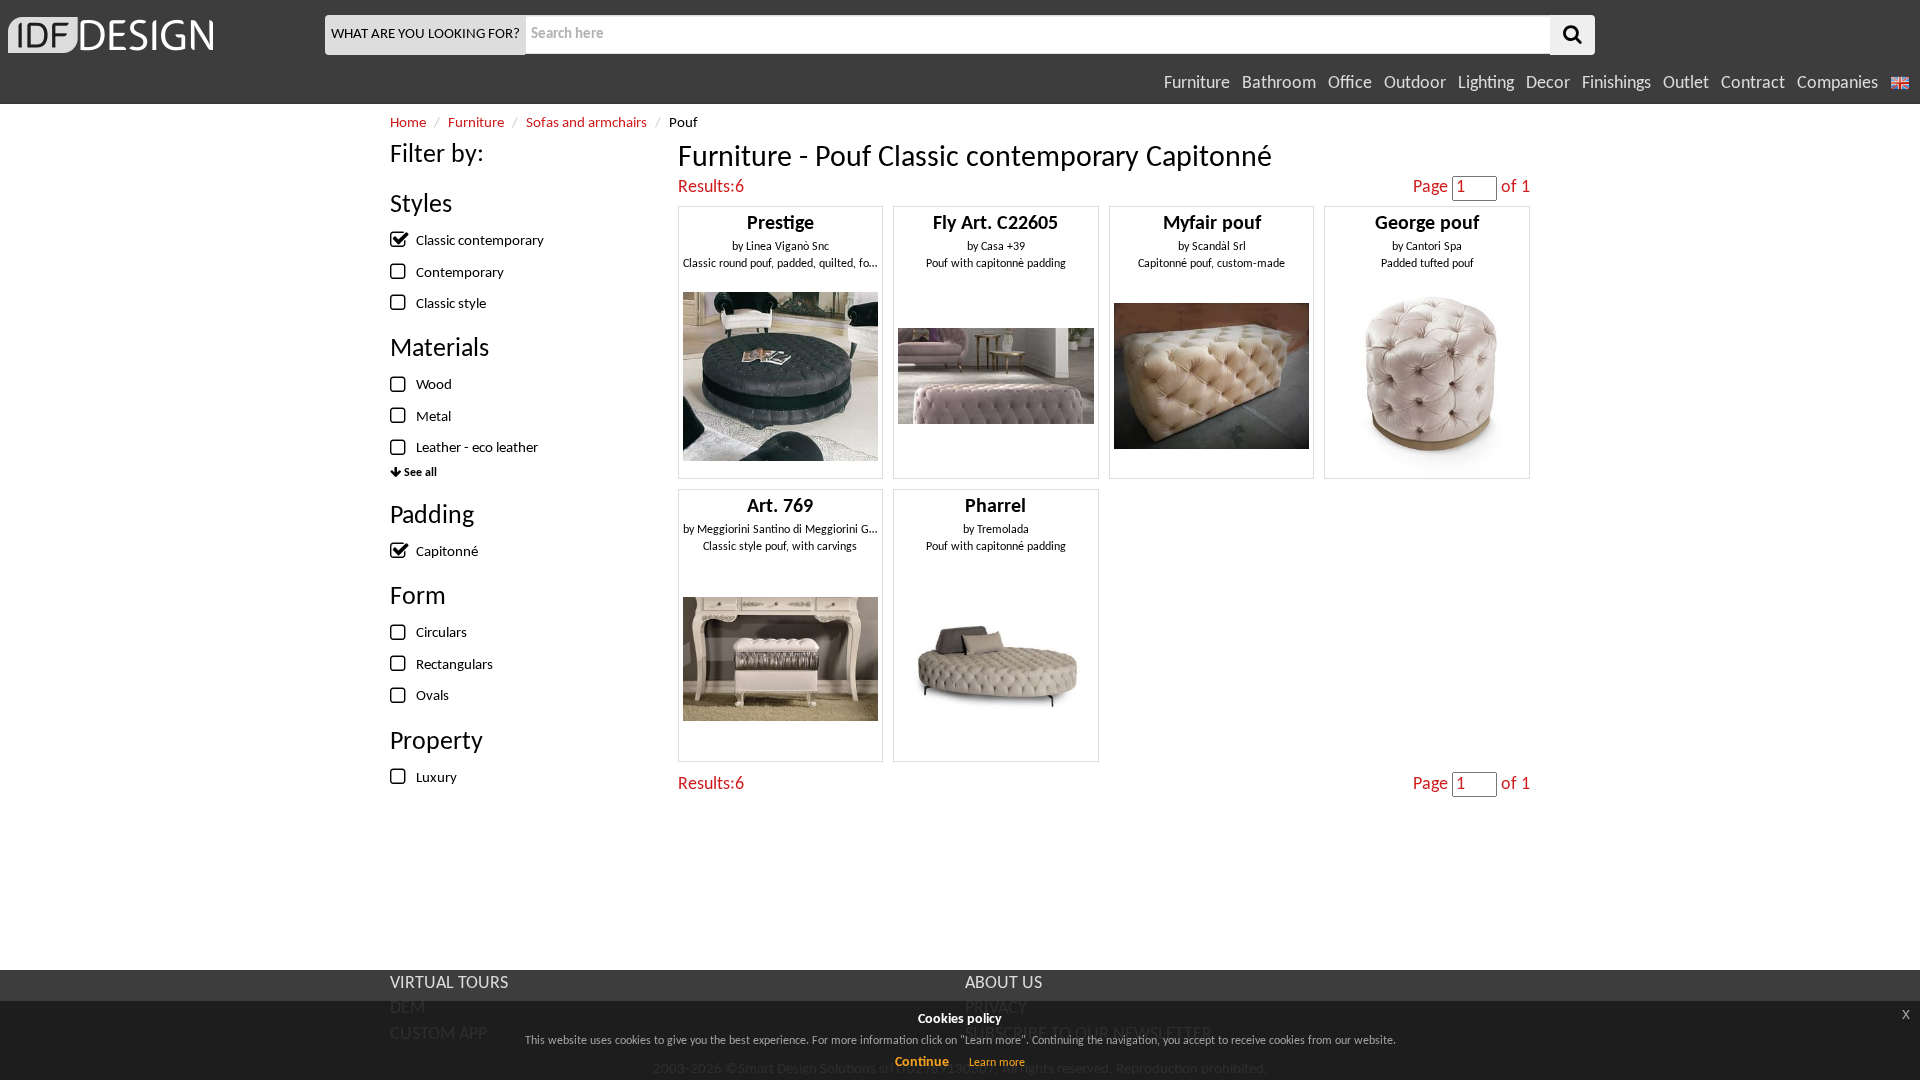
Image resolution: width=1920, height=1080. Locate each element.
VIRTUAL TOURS (449, 983)
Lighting (1486, 83)
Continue (922, 1062)
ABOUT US (1003, 983)
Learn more (997, 1063)
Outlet (1686, 83)
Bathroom (1279, 83)
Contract (1753, 83)
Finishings (1616, 83)
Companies (1837, 83)
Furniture (1197, 83)
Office (1350, 83)
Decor (1548, 83)
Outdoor (1415, 83)
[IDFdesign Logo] (160, 35)
